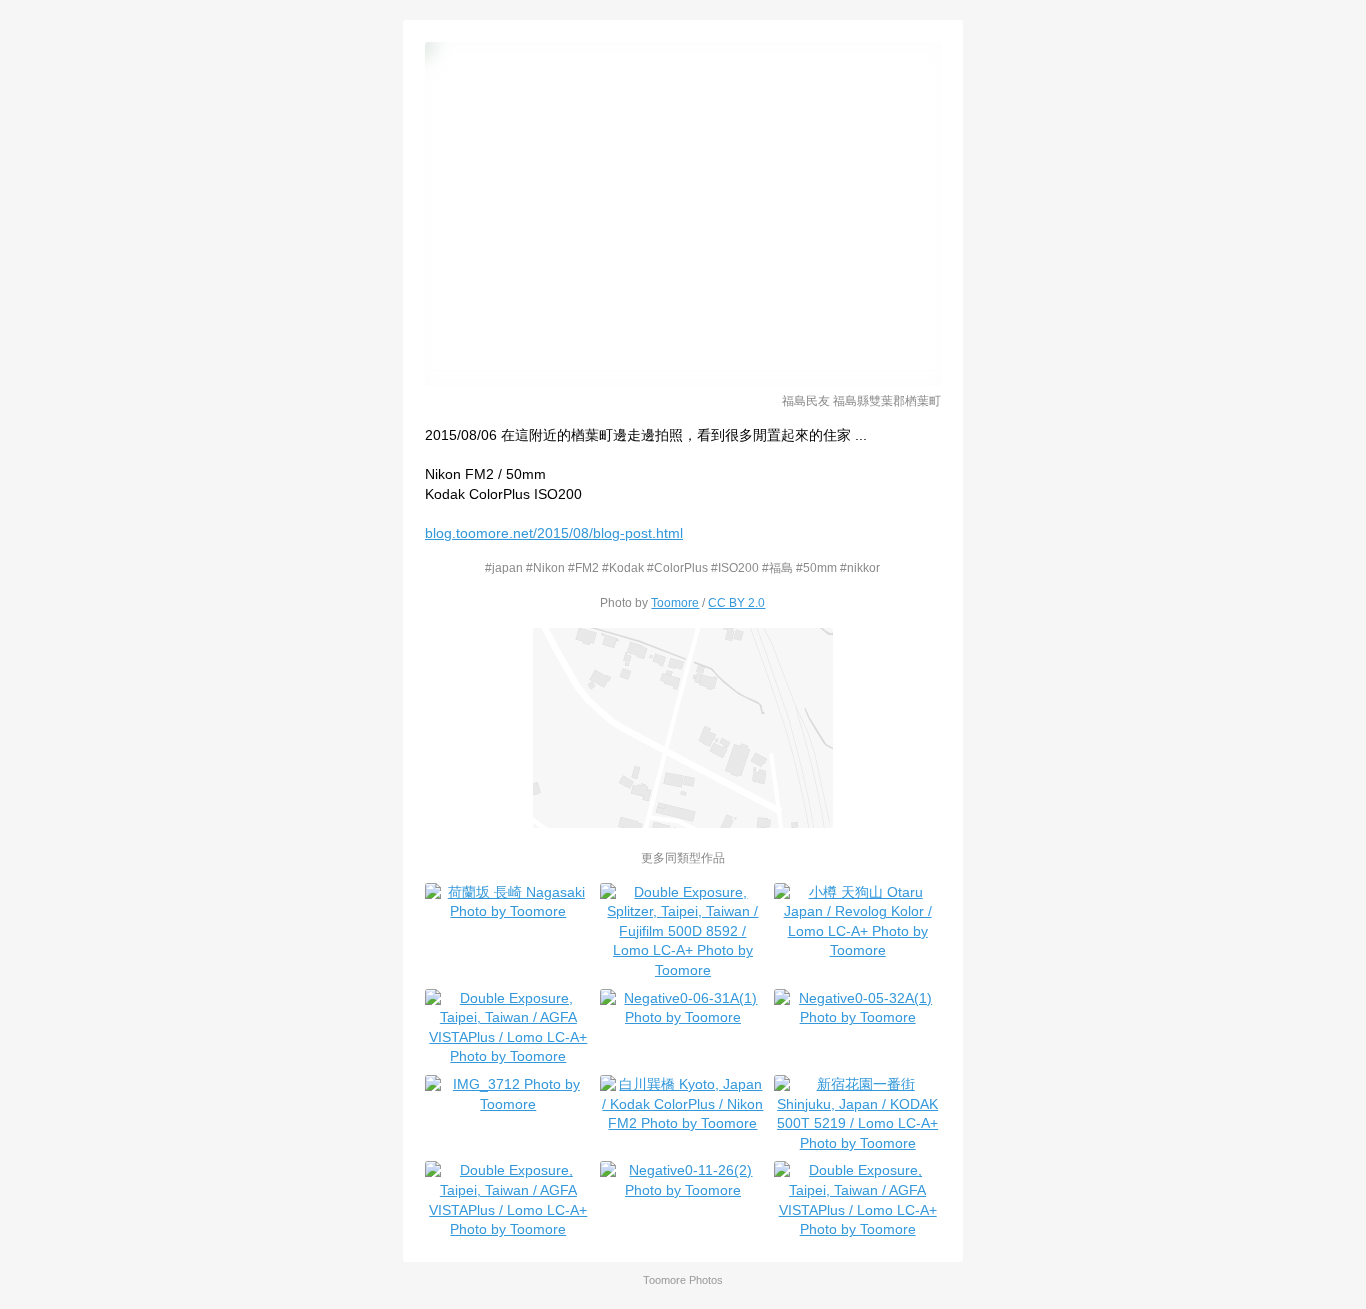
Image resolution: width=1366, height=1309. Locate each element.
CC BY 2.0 (736, 602)
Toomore (675, 602)
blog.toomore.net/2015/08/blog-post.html (554, 533)
